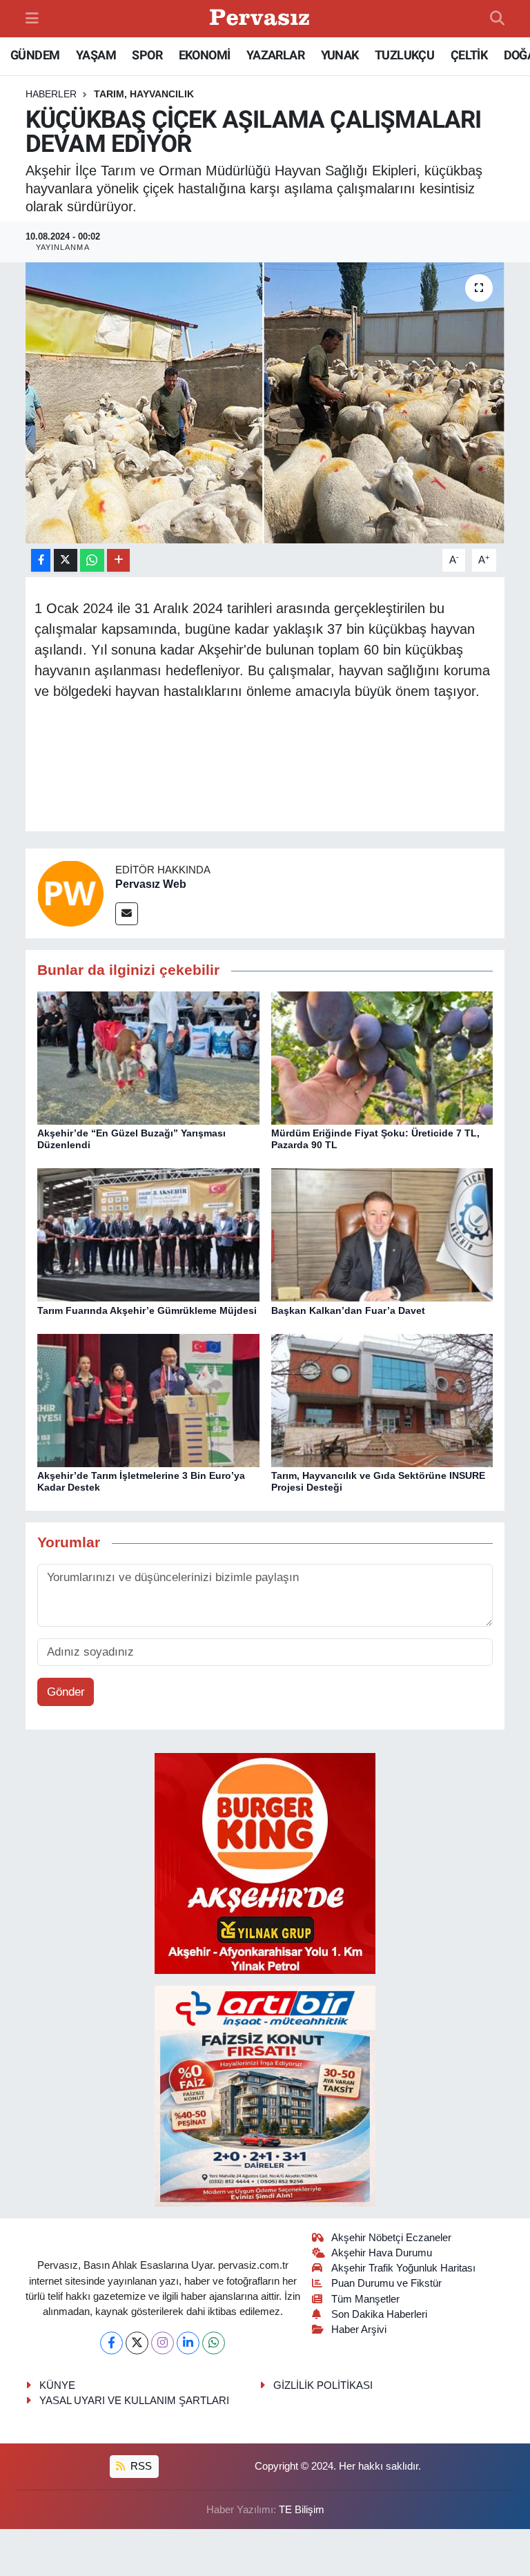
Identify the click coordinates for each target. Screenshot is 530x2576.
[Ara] (497, 19)
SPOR (147, 55)
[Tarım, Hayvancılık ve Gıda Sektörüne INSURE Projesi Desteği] (382, 1400)
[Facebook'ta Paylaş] (41, 560)
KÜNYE (57, 2385)
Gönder (66, 1692)
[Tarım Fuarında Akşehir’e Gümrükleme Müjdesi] (148, 1234)
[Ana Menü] (32, 18)
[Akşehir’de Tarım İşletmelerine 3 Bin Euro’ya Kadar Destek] (148, 1400)
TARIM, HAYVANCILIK (144, 94)
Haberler (51, 94)
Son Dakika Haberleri (379, 2314)
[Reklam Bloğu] (265, 1862)
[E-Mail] (127, 914)
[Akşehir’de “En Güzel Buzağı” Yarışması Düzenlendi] (148, 1057)
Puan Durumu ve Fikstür (386, 2283)
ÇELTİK (469, 55)
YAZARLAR (275, 55)
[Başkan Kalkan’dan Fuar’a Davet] (382, 1234)
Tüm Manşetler (365, 2299)
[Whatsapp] (214, 2343)
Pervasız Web (151, 884)
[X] (137, 2343)
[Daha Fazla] (118, 560)
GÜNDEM (35, 55)
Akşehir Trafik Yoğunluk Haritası (403, 2268)
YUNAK (340, 55)
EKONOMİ (205, 55)
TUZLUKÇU (404, 55)
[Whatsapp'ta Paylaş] (92, 560)
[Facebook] (111, 2343)
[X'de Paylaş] (66, 560)
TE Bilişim (302, 2510)
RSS (140, 2466)
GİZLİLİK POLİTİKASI (323, 2385)
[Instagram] (163, 2343)
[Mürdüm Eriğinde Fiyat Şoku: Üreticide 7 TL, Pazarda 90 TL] (382, 1057)
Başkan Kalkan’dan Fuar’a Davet (348, 1310)
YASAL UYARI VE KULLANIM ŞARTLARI (134, 2401)
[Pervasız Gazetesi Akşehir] (262, 19)
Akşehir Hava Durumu (382, 2253)
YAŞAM (96, 55)
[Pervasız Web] (70, 893)
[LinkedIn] (188, 2343)
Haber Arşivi (359, 2330)
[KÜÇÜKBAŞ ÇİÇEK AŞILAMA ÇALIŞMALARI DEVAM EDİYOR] (265, 403)
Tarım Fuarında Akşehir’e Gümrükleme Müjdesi (147, 1310)
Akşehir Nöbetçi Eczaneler (391, 2238)
